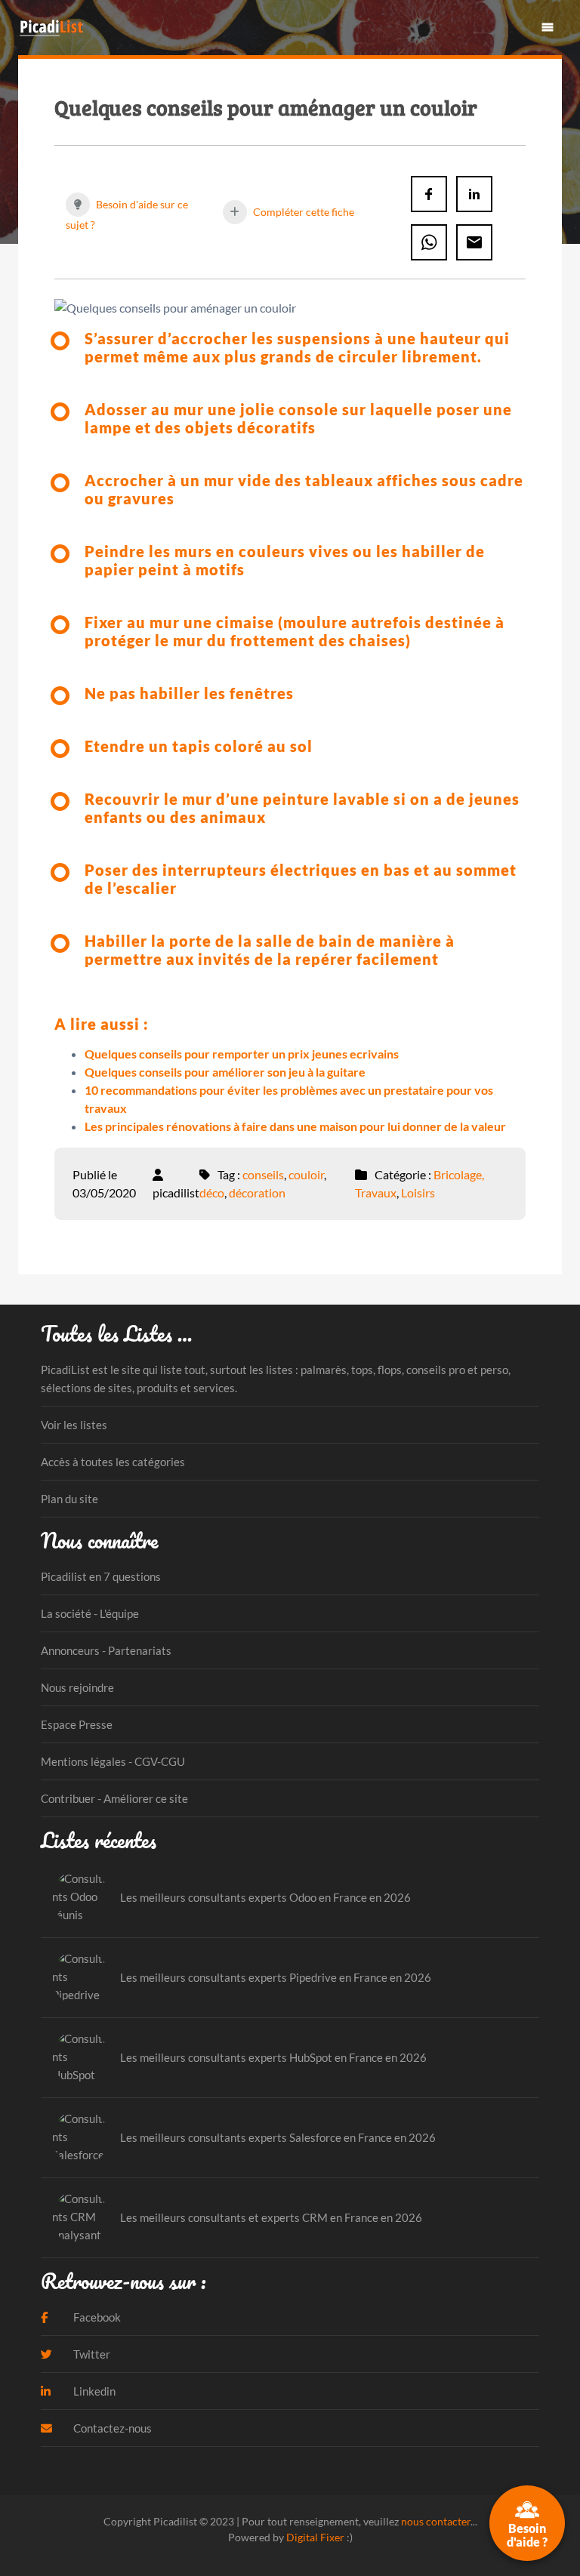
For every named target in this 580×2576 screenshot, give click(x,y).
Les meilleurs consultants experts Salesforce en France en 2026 (278, 2137)
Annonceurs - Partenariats (106, 1650)
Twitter (91, 2354)
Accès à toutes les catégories (113, 1462)
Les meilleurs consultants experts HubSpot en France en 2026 (273, 2057)
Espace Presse (77, 1724)
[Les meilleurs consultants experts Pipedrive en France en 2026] (80, 1978)
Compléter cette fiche (302, 212)
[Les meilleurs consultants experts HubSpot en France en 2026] (80, 2058)
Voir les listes (74, 1425)
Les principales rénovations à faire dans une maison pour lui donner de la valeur (295, 1126)
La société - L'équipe (90, 1613)
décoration (257, 1192)
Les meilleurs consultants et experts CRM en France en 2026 (271, 2217)
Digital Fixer (315, 2537)
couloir (306, 1174)
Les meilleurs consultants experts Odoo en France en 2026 (265, 1897)
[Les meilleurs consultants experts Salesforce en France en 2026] (80, 2138)
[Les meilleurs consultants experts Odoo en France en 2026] (80, 1898)
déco (212, 1192)
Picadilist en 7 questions (101, 1576)
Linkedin (93, 2391)
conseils (263, 1174)
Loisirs (418, 1192)
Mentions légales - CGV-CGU (113, 1761)
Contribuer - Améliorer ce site (114, 1798)
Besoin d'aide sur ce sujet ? (127, 214)
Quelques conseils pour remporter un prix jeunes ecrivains (242, 1054)
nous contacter (436, 2521)
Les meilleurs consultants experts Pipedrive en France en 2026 (276, 1977)
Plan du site (69, 1499)
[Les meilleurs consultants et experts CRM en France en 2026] (80, 2218)
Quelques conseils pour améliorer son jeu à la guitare (225, 1072)
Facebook (96, 2317)
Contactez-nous (111, 2428)
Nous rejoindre (77, 1687)
